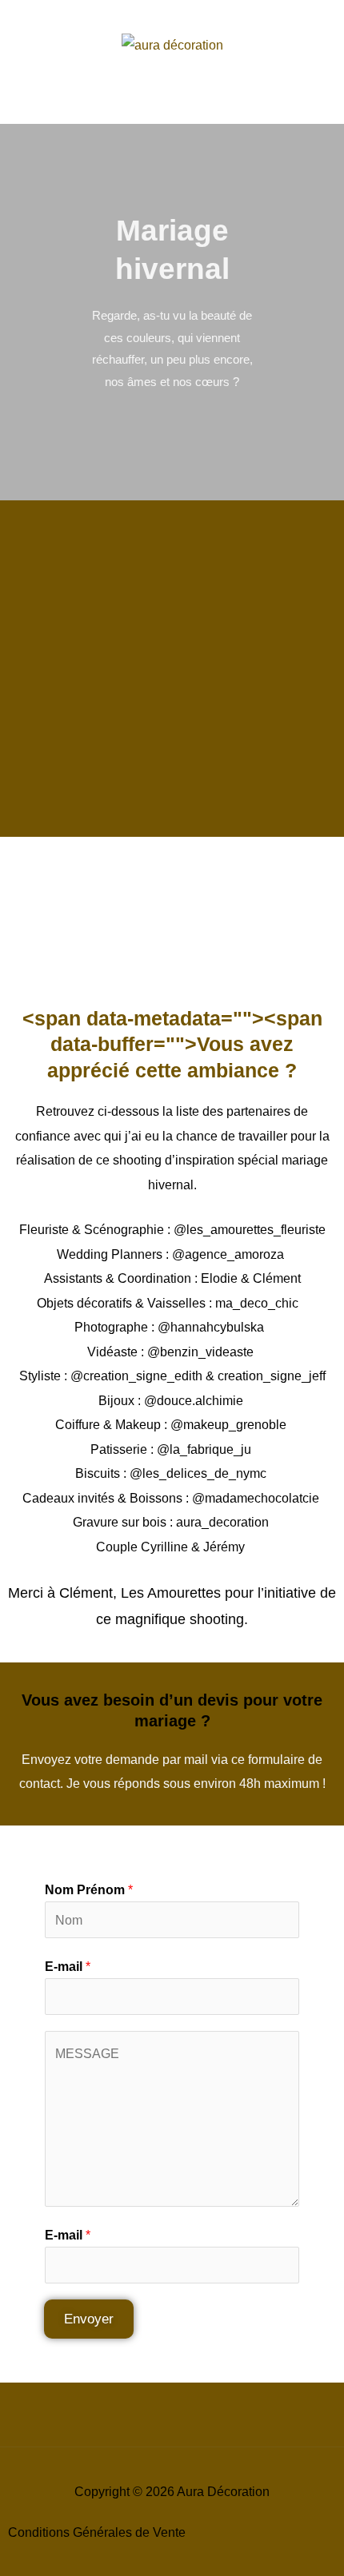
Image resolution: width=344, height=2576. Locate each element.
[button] (172, 107)
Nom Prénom (89, 1889)
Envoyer (89, 2319)
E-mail (68, 1966)
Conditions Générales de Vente (97, 2532)
